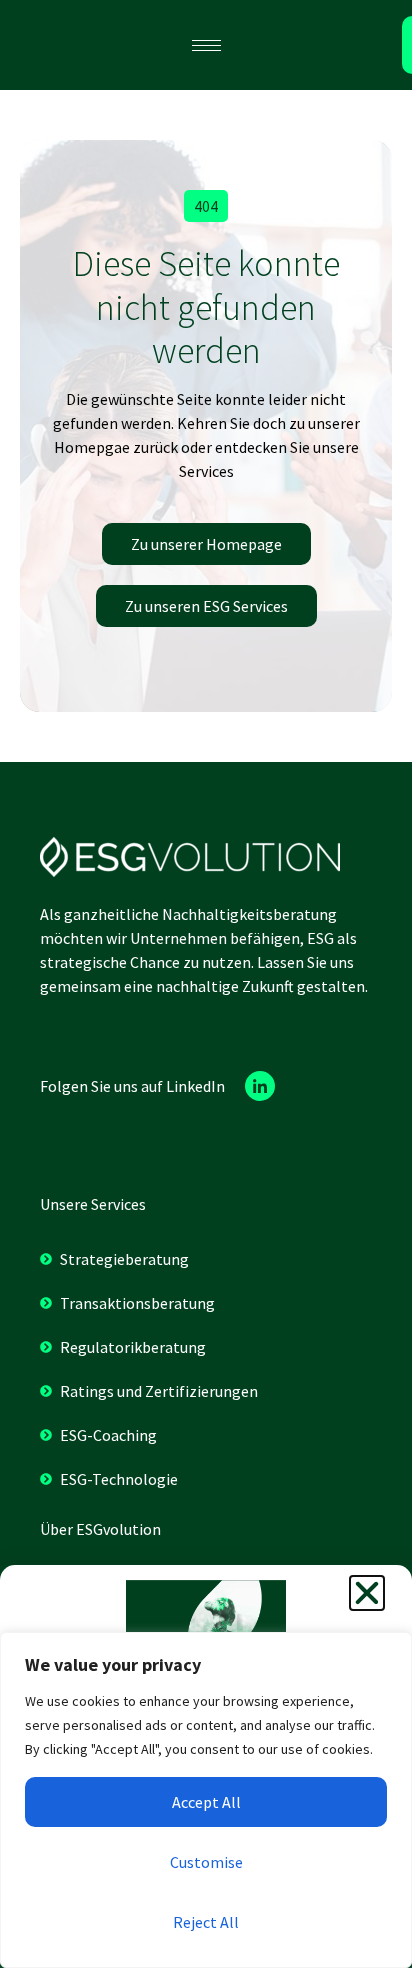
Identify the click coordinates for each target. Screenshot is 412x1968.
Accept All (206, 1802)
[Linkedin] (260, 1086)
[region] (206, 1800)
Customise (206, 1862)
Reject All (206, 1922)
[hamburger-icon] (206, 45)
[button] (206, 206)
